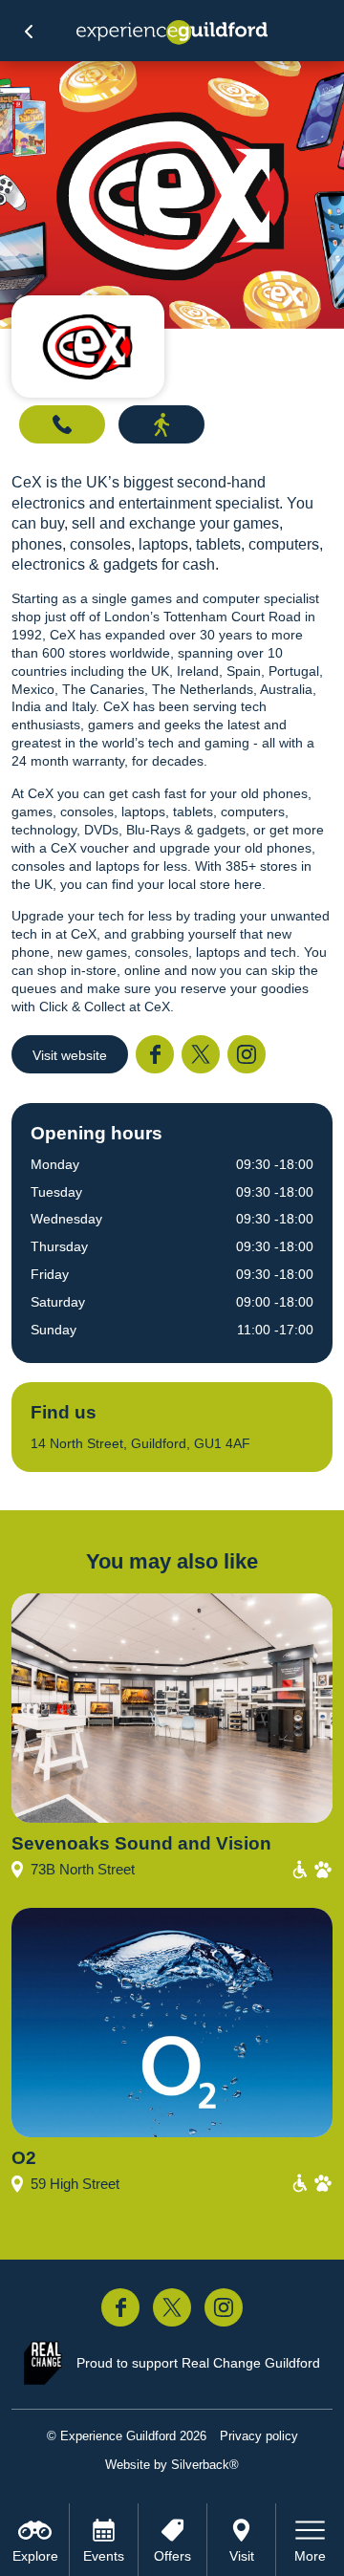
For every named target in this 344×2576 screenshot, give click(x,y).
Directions (161, 424)
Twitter (201, 1054)
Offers (172, 2556)
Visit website (70, 1055)
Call (62, 424)
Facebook (155, 1054)
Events (104, 2556)
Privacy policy (259, 2436)
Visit (242, 2556)
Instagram (247, 1054)
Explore (35, 2556)
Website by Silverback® (172, 2465)
